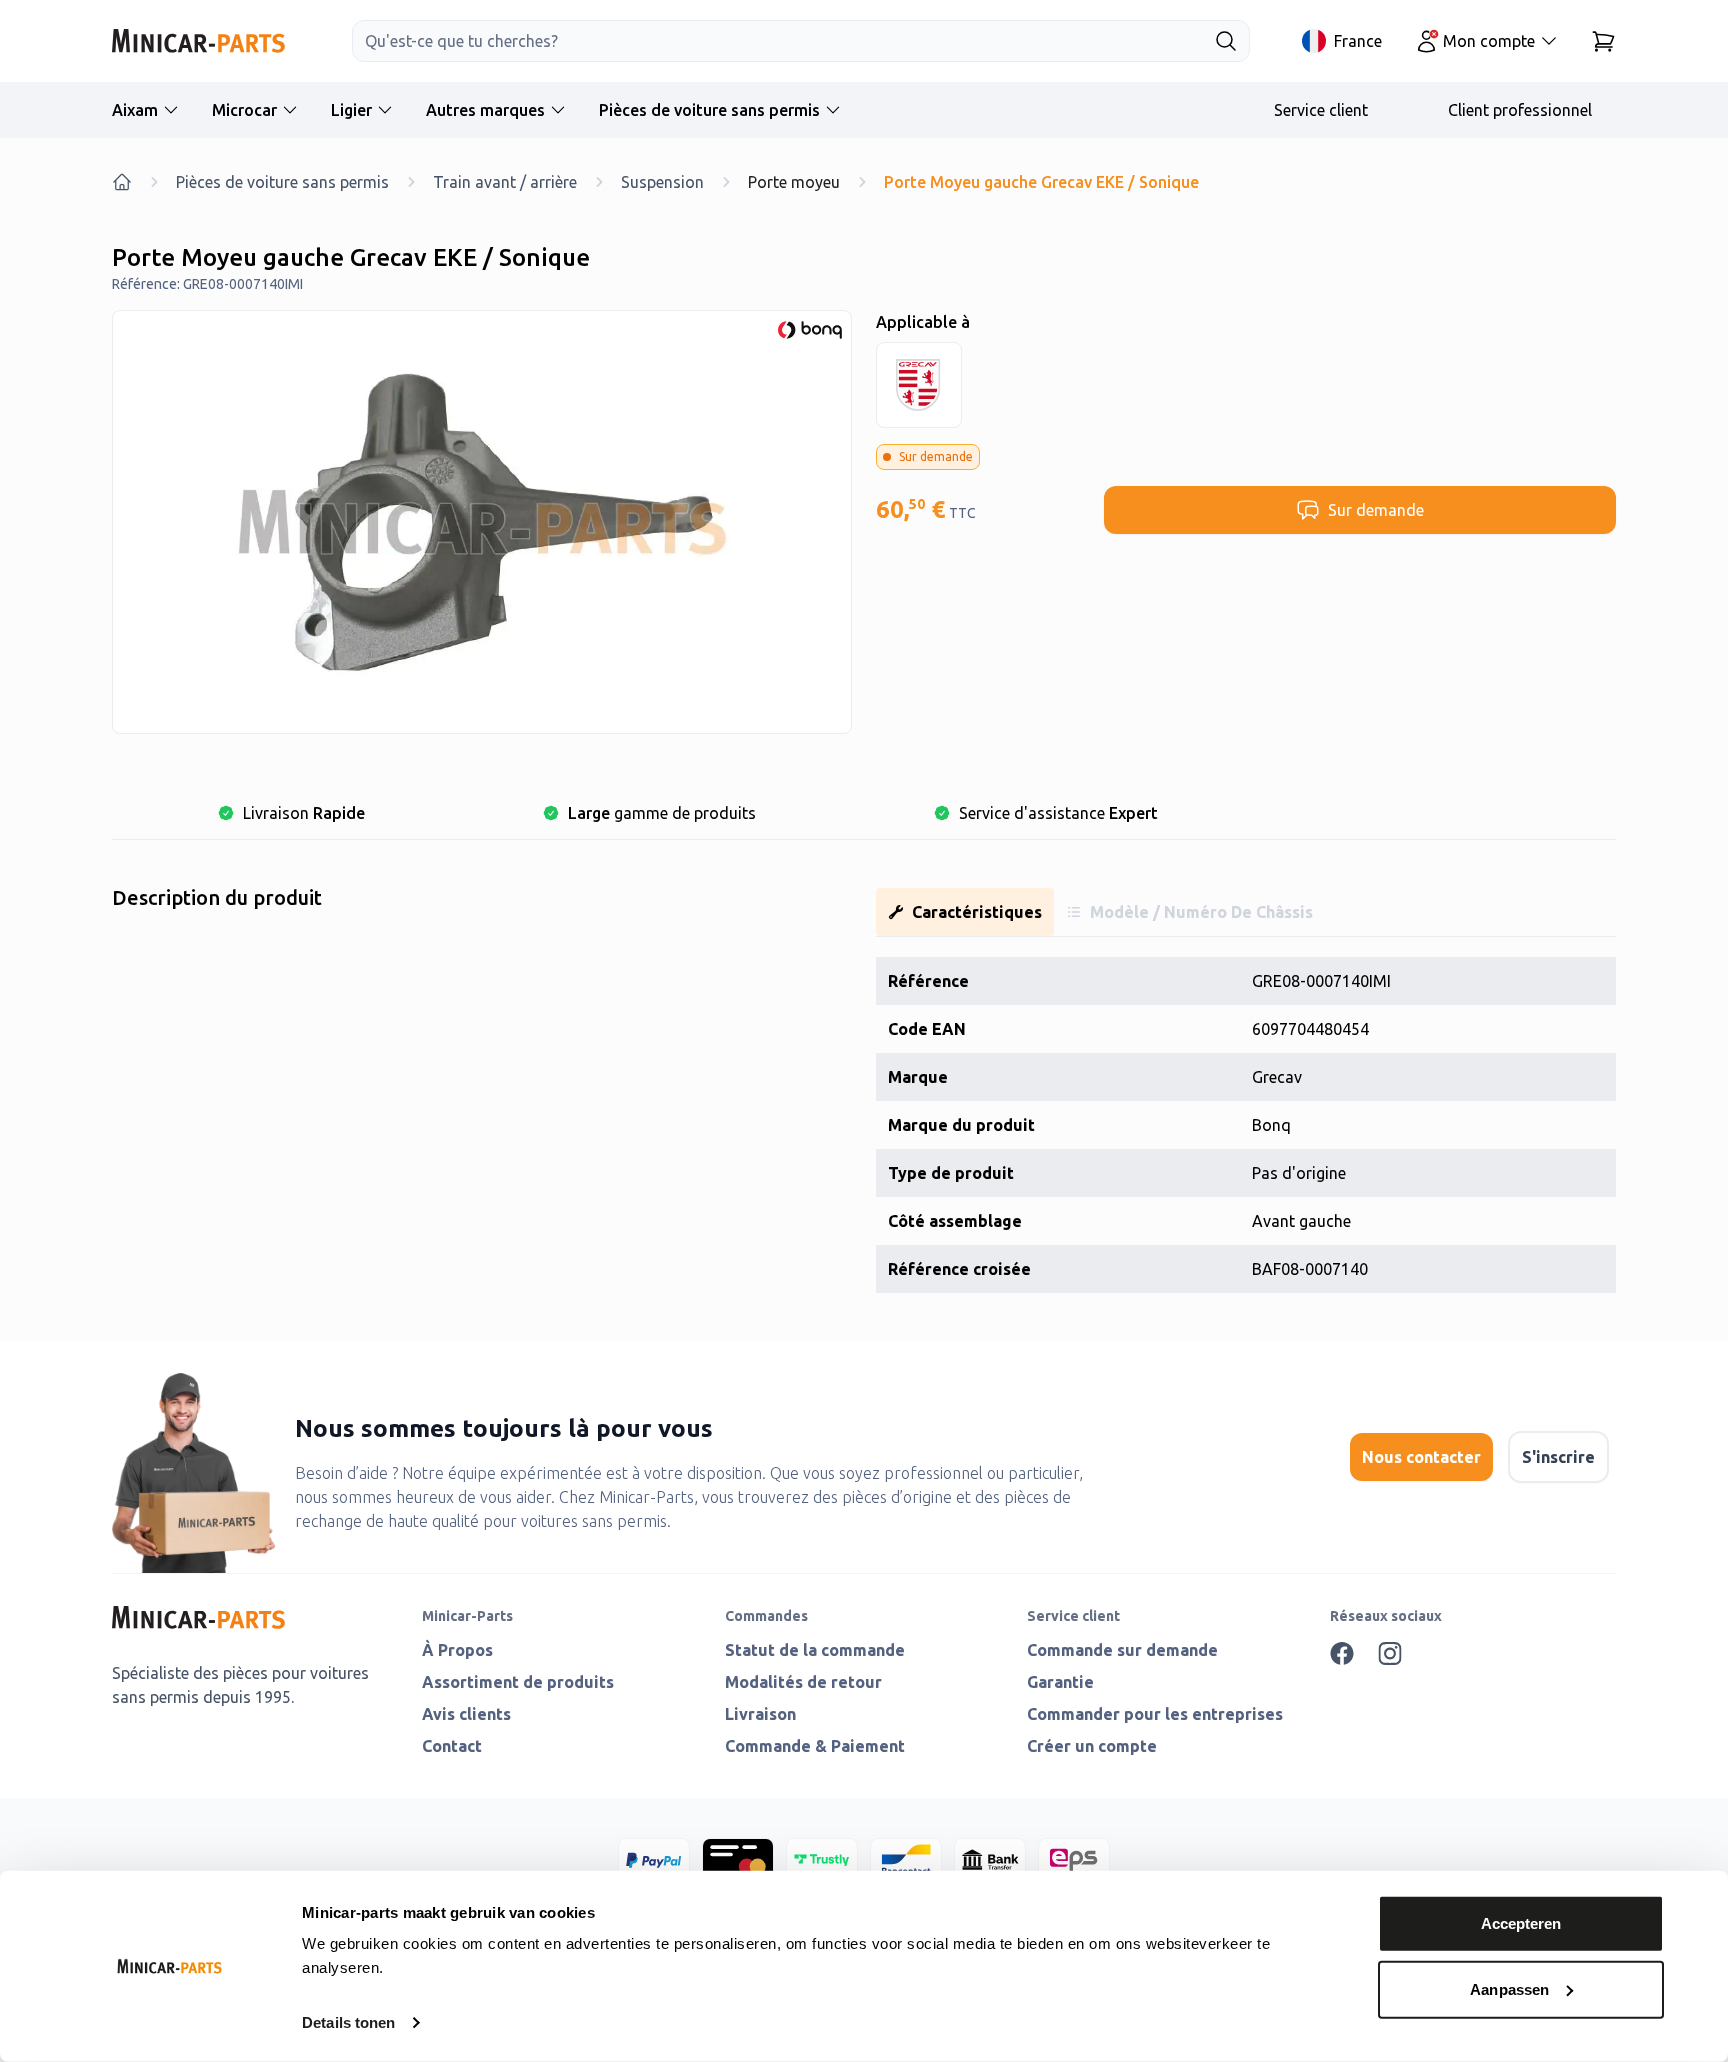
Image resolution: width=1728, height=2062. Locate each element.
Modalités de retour (803, 1682)
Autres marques (485, 110)
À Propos (457, 1650)
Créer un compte (1092, 1746)
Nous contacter (1421, 1457)
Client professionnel (1520, 110)
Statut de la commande (815, 1650)
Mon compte (1489, 41)
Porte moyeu (794, 182)
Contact (452, 1746)
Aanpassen (1509, 1988)
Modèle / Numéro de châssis (1201, 912)
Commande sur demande (1122, 1650)
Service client (1321, 110)
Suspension (662, 182)
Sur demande (1376, 510)
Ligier (351, 110)
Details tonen (348, 2022)
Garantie (1060, 1682)
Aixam (135, 110)
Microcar (244, 110)
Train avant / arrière (505, 182)
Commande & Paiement (815, 1746)
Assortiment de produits (518, 1682)
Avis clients (466, 1714)
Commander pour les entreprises (1155, 1714)
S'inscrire (1558, 1457)
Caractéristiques (977, 912)
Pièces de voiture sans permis (709, 110)
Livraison (760, 1714)
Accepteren (1521, 1923)
